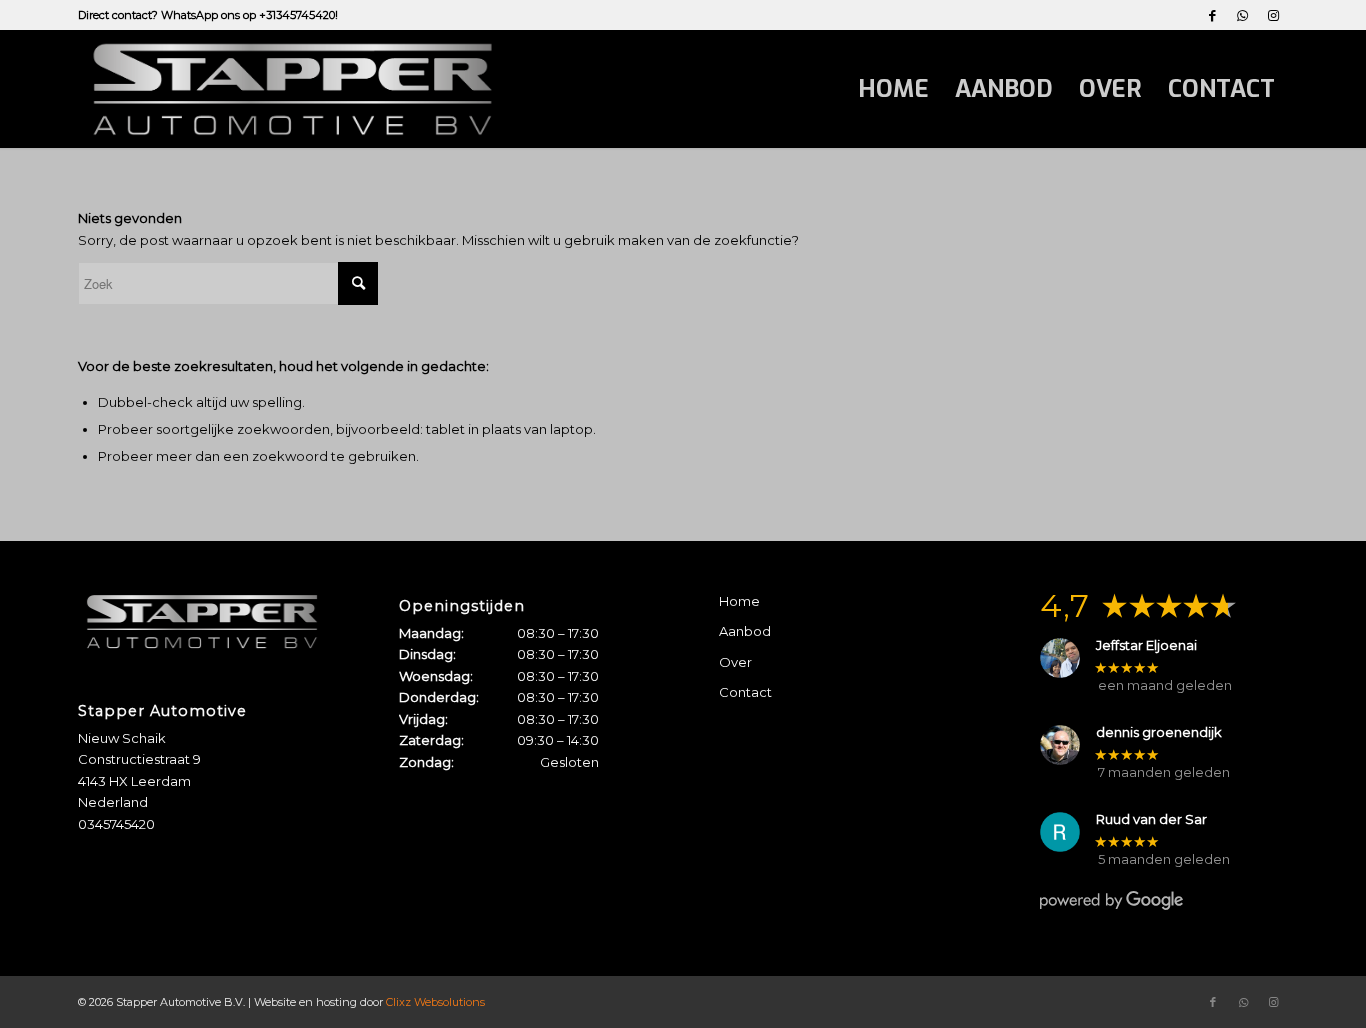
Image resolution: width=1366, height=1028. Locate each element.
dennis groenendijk (1159, 732)
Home (739, 601)
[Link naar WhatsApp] (1242, 15)
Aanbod (745, 631)
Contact (745, 692)
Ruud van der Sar (1151, 819)
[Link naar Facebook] (1212, 15)
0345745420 (116, 824)
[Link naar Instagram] (1273, 15)
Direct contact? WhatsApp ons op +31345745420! (208, 15)
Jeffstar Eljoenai (1146, 645)
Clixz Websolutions (435, 1002)
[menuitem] (893, 89)
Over (735, 662)
